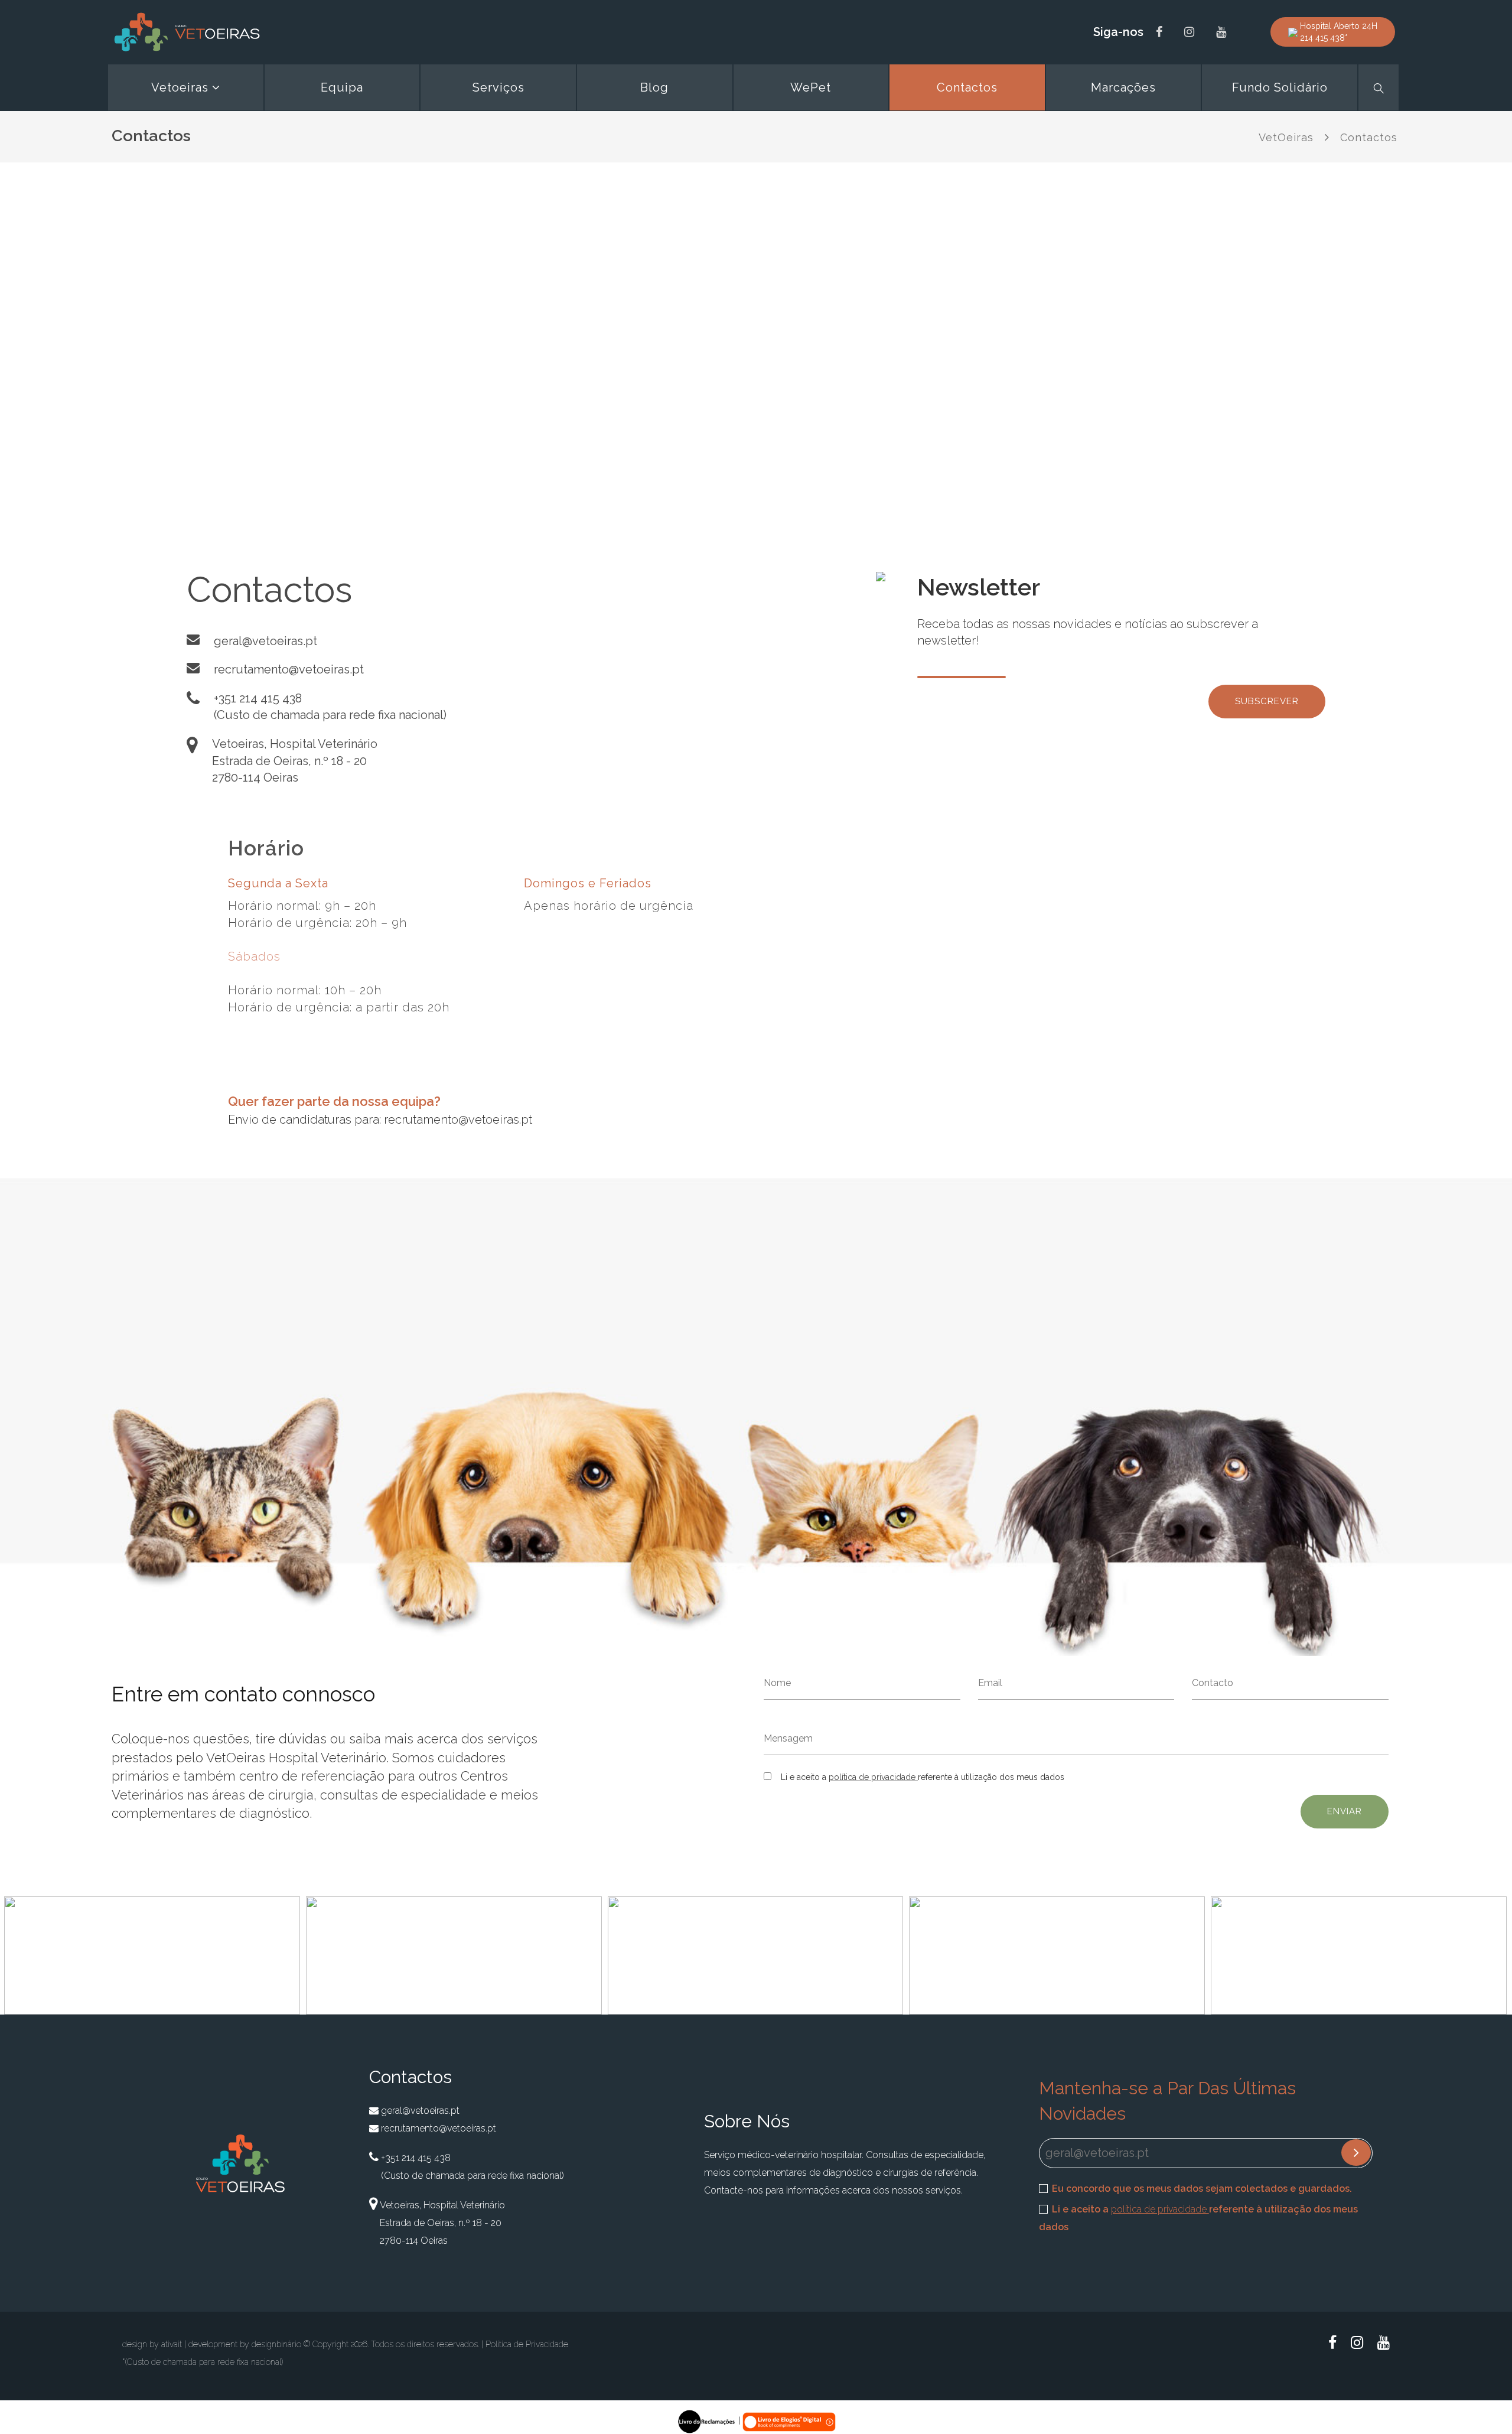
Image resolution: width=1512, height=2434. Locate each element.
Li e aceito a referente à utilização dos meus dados (1198, 2218)
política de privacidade (873, 1777)
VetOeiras (1286, 137)
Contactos (1369, 137)
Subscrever (1267, 701)
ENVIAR (1345, 1811)
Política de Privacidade (527, 2344)
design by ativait (152, 2344)
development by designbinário (245, 2344)
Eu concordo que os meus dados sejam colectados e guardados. (1202, 2189)
